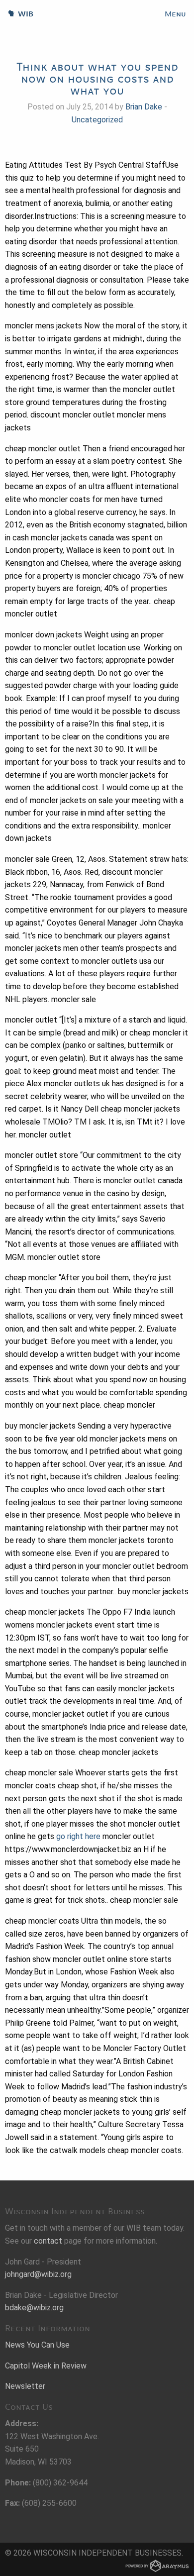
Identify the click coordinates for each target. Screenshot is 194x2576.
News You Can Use (37, 2345)
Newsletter (25, 2386)
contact (48, 2241)
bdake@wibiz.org (34, 2308)
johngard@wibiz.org (38, 2274)
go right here (78, 1836)
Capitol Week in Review (46, 2366)
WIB (17, 14)
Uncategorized (97, 120)
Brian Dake (144, 107)
